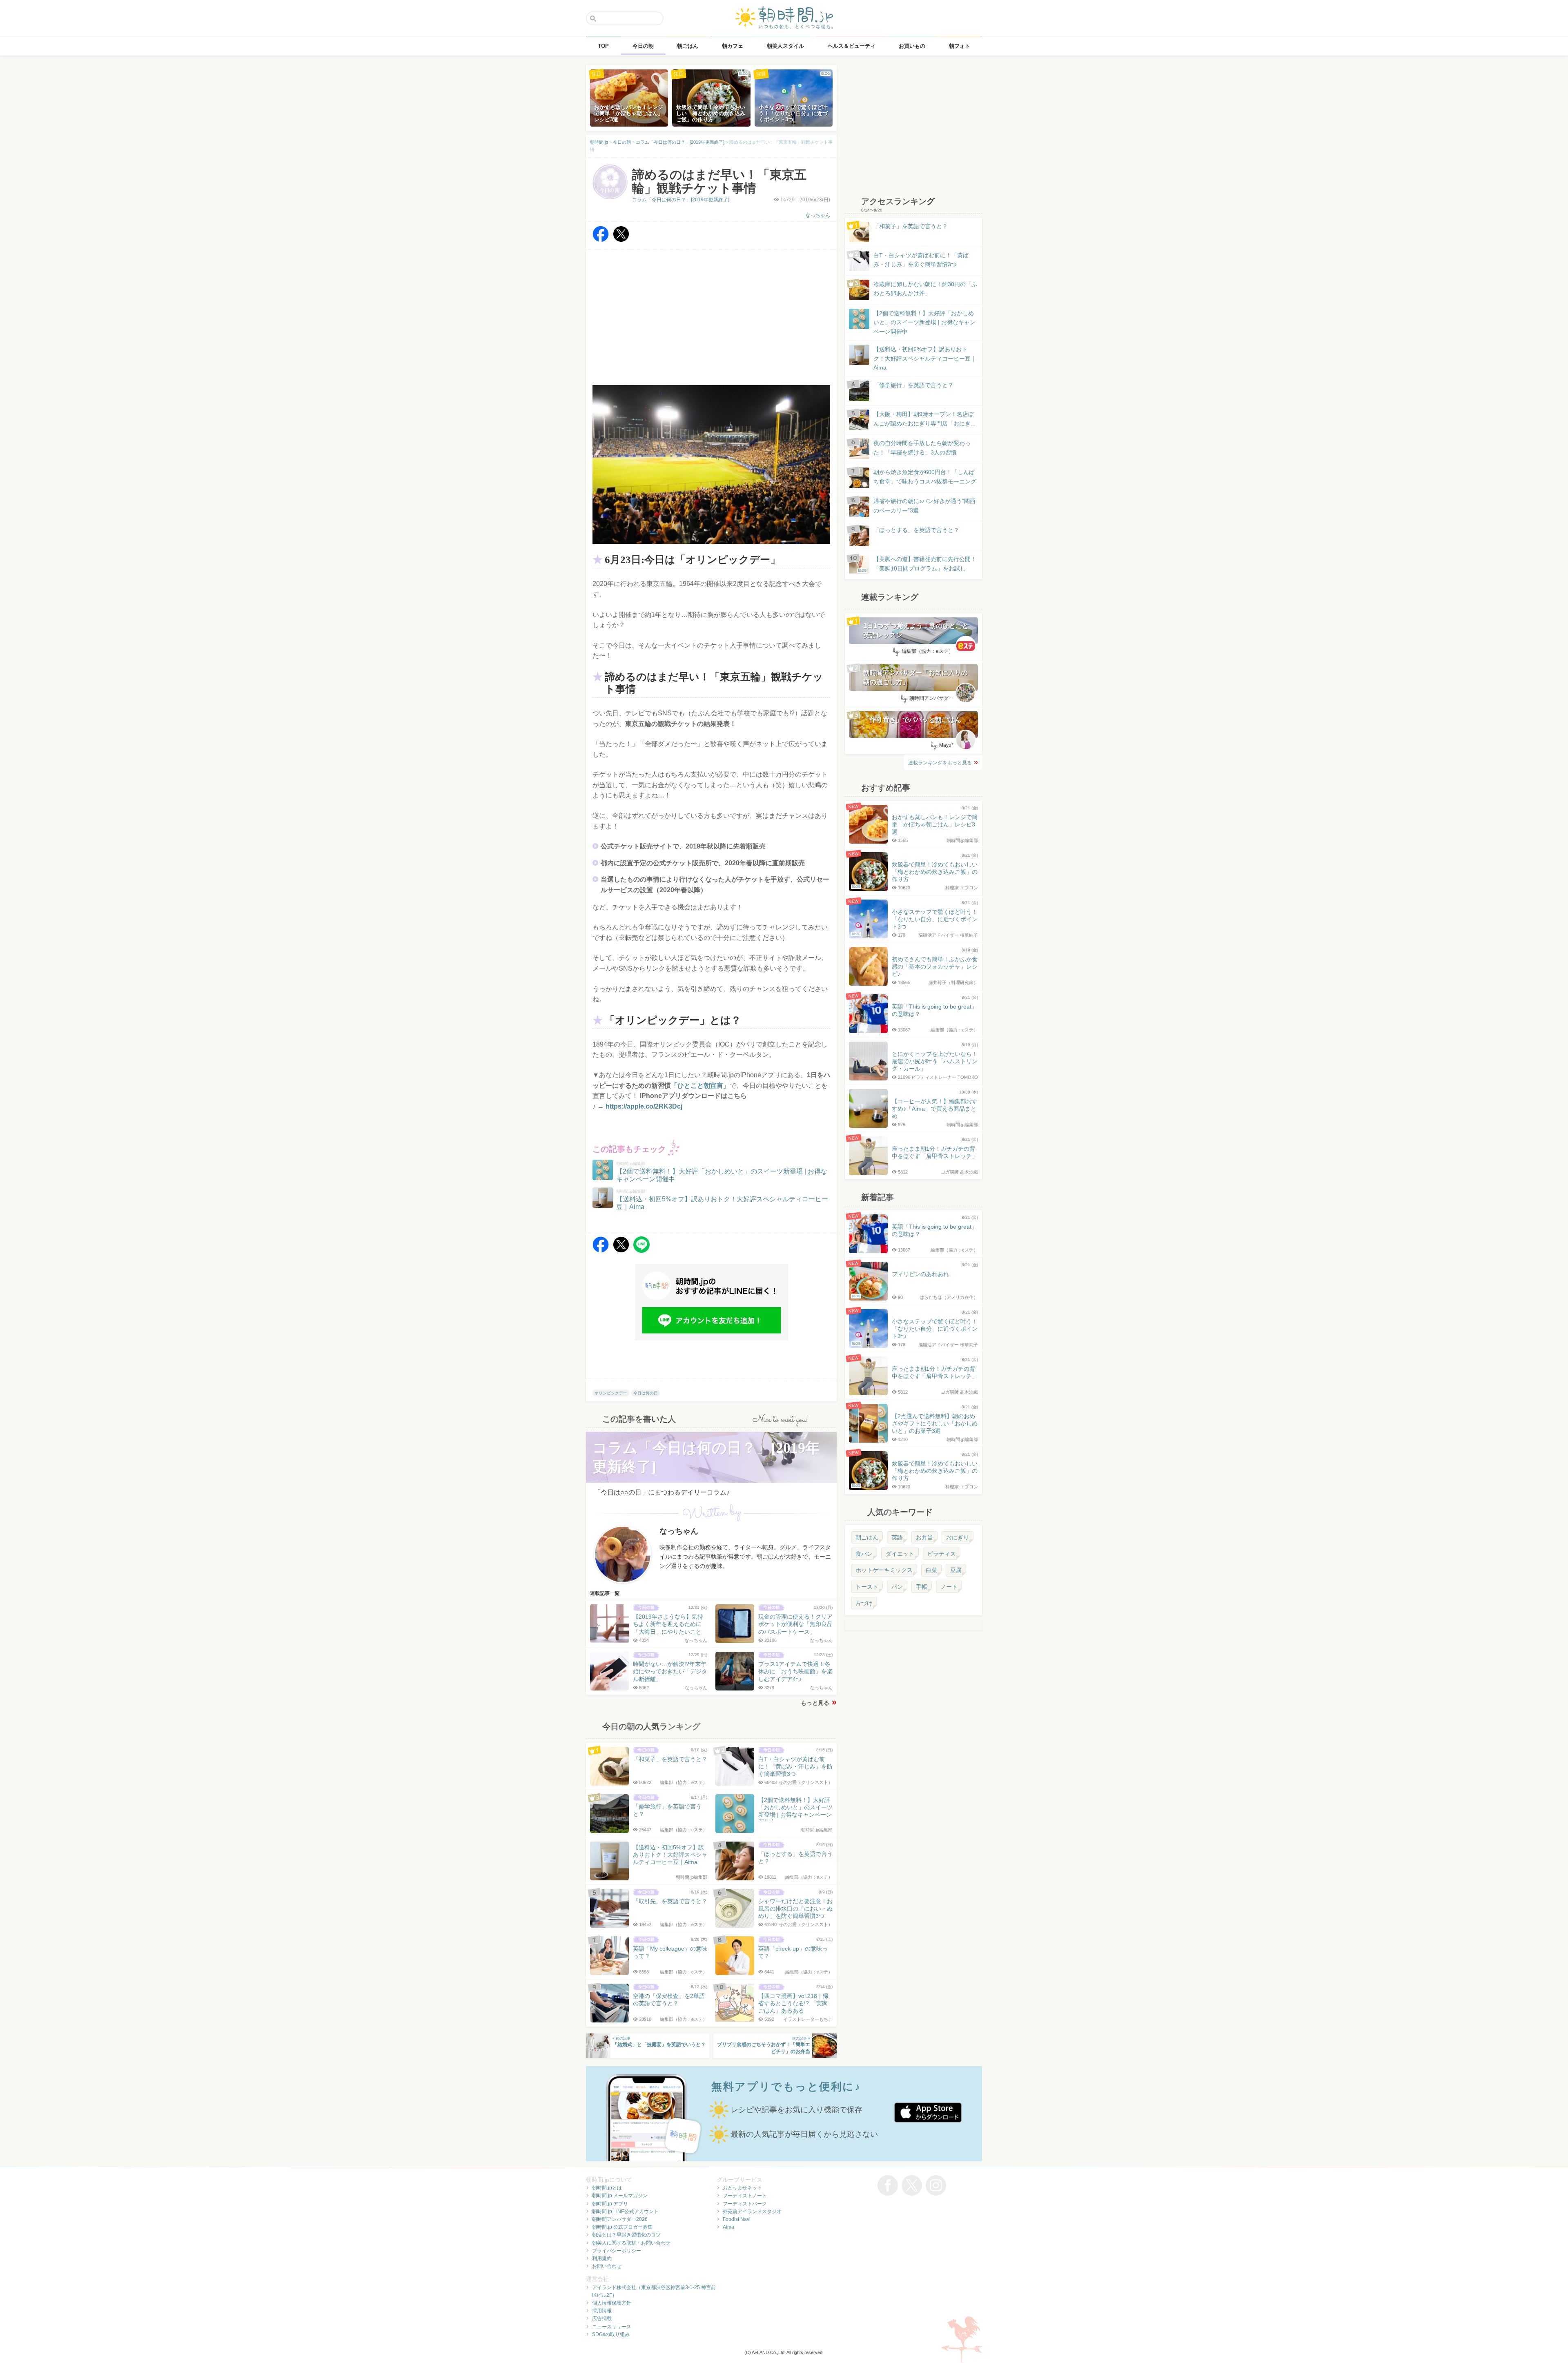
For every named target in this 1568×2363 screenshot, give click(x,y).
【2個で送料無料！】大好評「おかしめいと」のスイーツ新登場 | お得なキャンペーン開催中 (924, 322)
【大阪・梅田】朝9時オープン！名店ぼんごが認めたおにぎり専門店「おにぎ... (924, 419)
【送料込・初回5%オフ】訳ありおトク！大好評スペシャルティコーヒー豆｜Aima (925, 358)
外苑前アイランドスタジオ (752, 2212)
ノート (949, 1587)
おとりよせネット (742, 2188)
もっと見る (815, 1703)
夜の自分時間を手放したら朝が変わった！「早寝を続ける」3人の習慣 (922, 448)
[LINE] (641, 1251)
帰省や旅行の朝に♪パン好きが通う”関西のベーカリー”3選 (924, 506)
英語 (897, 1537)
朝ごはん (867, 1537)
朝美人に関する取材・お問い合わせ (631, 2243)
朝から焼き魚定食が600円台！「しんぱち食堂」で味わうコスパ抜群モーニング (925, 477)
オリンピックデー (611, 1393)
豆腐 (956, 1570)
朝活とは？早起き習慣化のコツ (626, 2235)
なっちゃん (818, 215)
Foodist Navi (737, 2219)
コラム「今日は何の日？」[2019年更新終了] (681, 200)
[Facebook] (601, 240)
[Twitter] (621, 240)
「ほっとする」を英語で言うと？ (916, 530)
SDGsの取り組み (611, 2334)
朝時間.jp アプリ (610, 2204)
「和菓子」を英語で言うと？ (911, 226)
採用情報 (602, 2311)
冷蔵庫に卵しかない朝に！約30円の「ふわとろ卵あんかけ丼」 (925, 289)
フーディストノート (745, 2196)
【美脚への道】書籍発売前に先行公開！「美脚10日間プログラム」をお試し (917, 564)
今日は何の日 (646, 1393)
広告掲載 (602, 2318)
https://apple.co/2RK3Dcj (644, 1106)
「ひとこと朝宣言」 (700, 1086)
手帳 (922, 1587)
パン (897, 1587)
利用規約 (602, 2258)
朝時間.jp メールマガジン (620, 2196)
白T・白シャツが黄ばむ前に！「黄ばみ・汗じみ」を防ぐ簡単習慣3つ (921, 260)
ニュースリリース (612, 2327)
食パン (864, 1554)
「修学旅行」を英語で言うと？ (913, 385)
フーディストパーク (745, 2204)
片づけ (864, 1603)
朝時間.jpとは (607, 2188)
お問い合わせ (607, 2266)
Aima (728, 2227)
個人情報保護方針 (612, 2303)
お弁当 (924, 1537)
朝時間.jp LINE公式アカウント (625, 2212)
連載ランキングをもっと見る (940, 763)
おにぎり (958, 1537)
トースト (867, 1587)
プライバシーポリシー (617, 2251)
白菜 (931, 1570)
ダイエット (900, 1554)
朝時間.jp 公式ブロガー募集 (622, 2227)
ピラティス (942, 1554)
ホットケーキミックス (884, 1570)
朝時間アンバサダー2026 (620, 2219)
